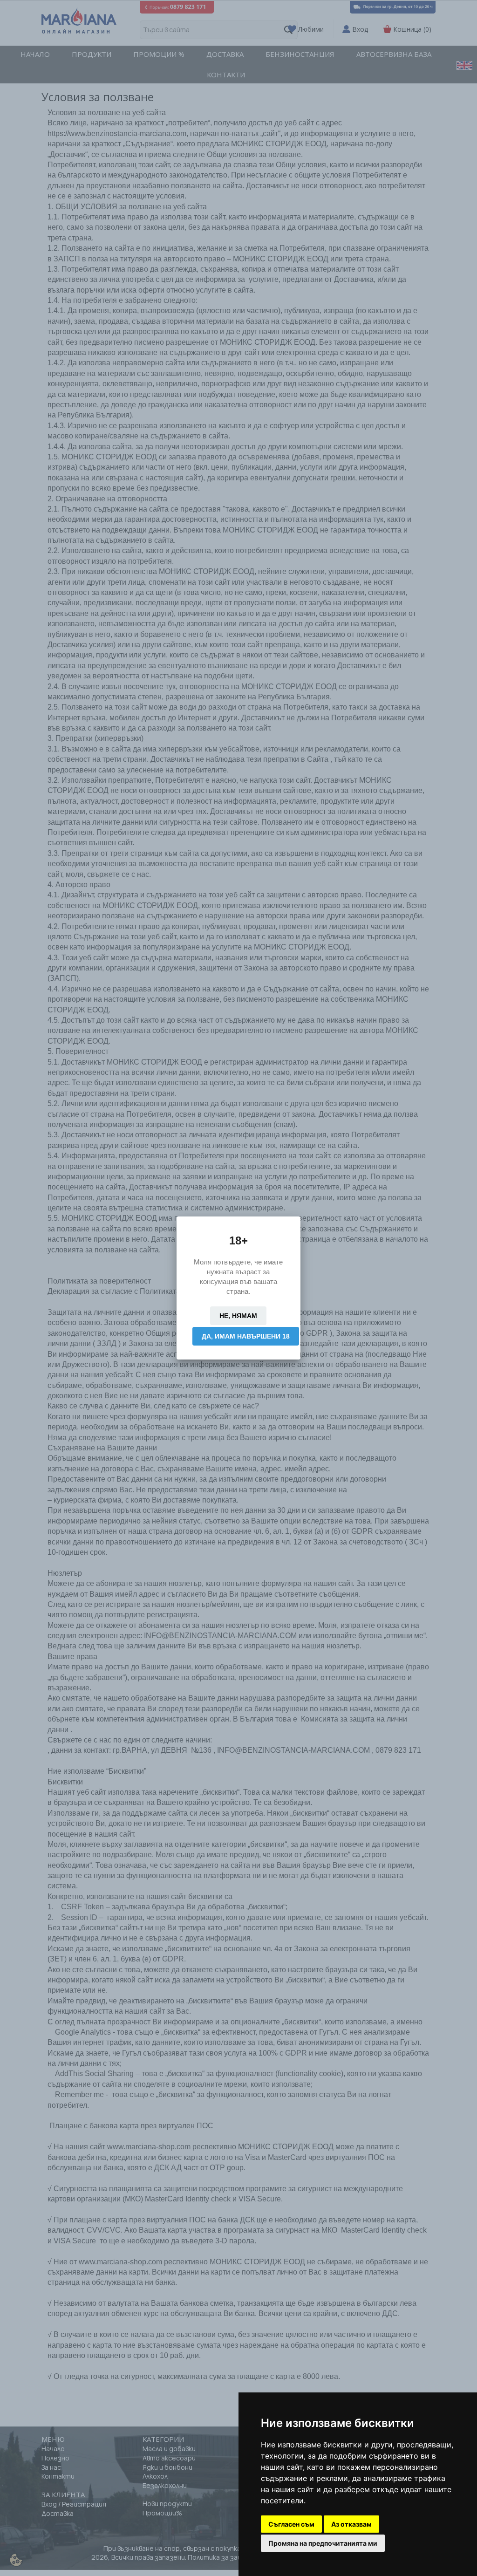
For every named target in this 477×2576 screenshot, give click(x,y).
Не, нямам (238, 1316)
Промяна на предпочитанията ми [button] (323, 2543)
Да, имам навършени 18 (246, 1336)
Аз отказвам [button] (351, 2524)
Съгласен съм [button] (291, 2524)
